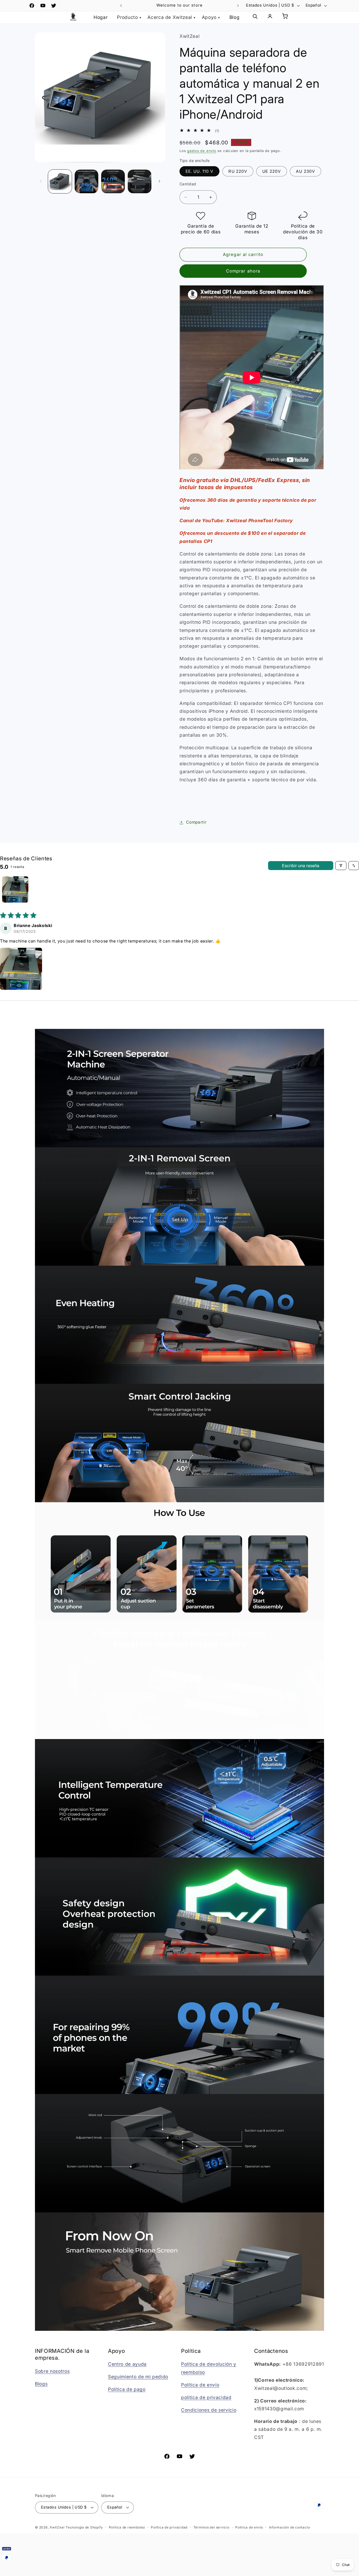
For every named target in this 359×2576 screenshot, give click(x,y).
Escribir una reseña (301, 866)
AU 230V (306, 172)
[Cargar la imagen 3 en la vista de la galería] (113, 181)
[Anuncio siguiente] (238, 6)
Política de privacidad (169, 2527)
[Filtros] (341, 866)
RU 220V (238, 172)
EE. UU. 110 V (199, 172)
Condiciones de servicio (209, 2410)
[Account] (270, 17)
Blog (235, 17)
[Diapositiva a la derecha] (159, 181)
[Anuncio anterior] (121, 6)
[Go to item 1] (15, 889)
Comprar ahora (243, 271)
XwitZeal (57, 2527)
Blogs (41, 2384)
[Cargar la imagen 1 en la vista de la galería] (60, 181)
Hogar (101, 17)
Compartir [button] (196, 822)
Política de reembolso (127, 2527)
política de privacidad (206, 2397)
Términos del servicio (211, 2527)
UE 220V (272, 172)
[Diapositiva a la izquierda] (41, 181)
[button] (21, 969)
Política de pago (127, 2389)
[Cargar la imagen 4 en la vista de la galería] (140, 181)
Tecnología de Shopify (84, 2527)
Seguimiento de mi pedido (138, 2377)
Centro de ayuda (127, 2364)
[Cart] (285, 17)
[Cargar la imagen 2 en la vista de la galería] (86, 181)
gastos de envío (202, 151)
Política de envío (200, 2385)
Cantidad (188, 184)
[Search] (255, 17)
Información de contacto (290, 2527)
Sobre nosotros (52, 2371)
